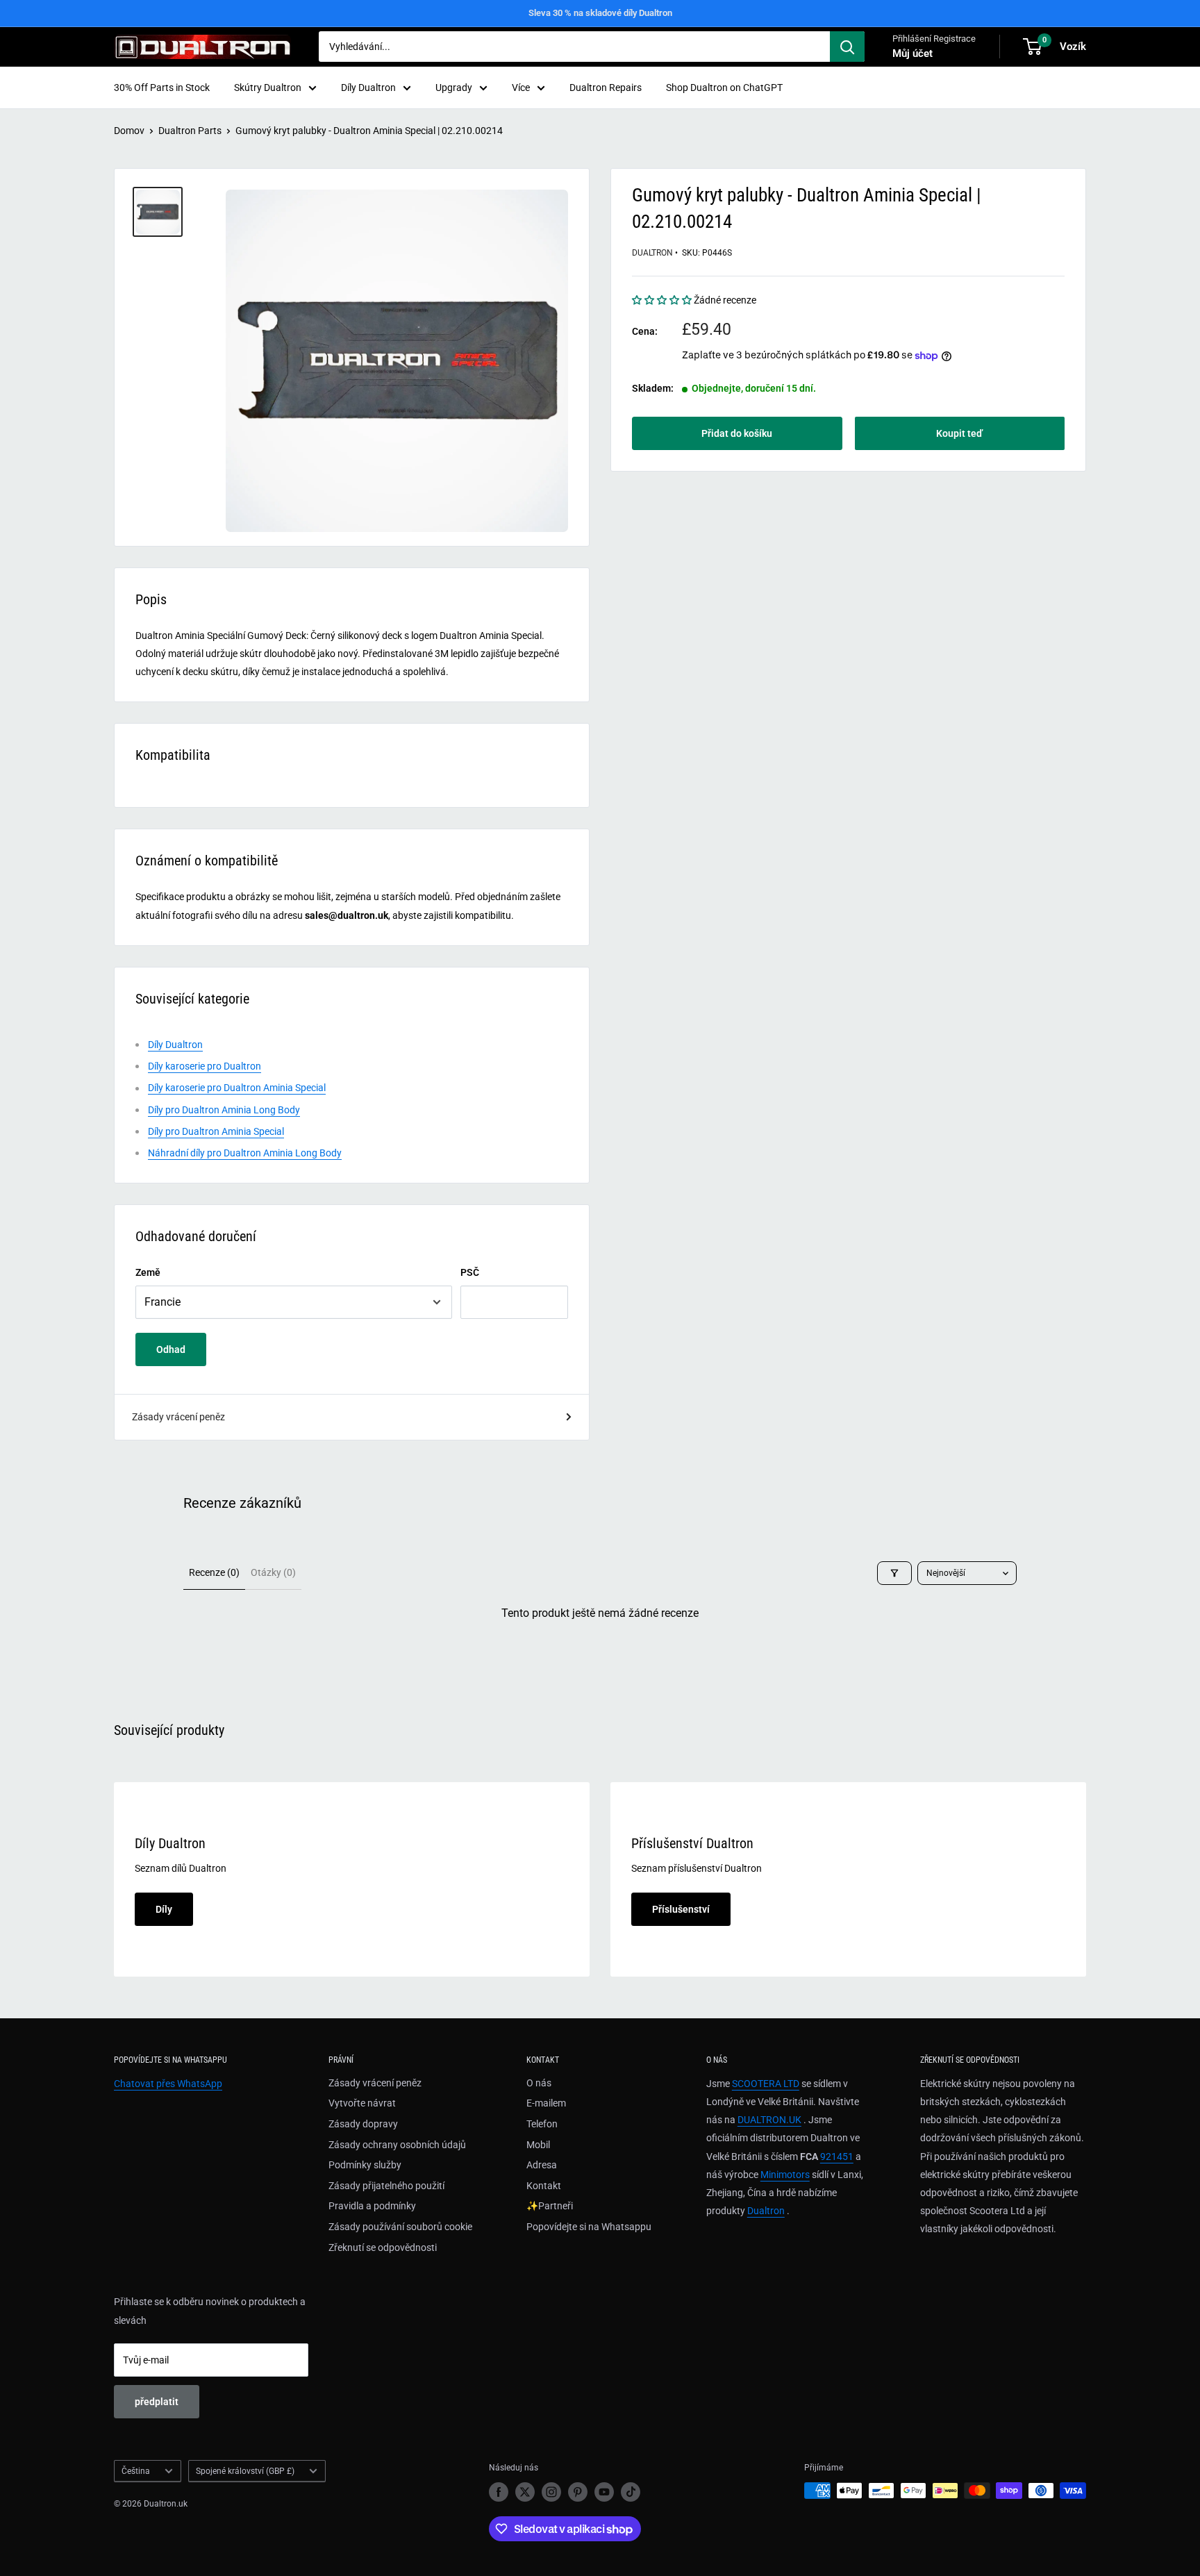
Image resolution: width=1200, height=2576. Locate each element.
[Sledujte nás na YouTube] (604, 2492)
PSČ (470, 1272)
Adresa (542, 2165)
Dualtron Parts (190, 131)
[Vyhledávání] (847, 47)
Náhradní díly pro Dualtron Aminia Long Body (245, 1153)
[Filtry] (894, 1573)
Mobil (538, 2145)
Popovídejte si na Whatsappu (589, 2227)
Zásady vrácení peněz (178, 1417)
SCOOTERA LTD (766, 2084)
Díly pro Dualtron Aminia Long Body (224, 1110)
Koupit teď (959, 433)
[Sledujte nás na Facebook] (499, 2492)
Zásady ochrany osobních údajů (397, 2145)
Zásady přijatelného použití (386, 2186)
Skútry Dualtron (268, 88)
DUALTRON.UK (769, 2120)
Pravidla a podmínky (372, 2206)
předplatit (157, 2402)
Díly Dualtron (368, 88)
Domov (129, 131)
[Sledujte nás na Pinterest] (578, 2492)
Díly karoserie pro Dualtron (205, 1066)
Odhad (171, 1349)
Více (521, 88)
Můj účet (912, 53)
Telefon (542, 2124)
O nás (539, 2083)
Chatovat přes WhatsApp (168, 2084)
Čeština (136, 2471)
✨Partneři (550, 2206)
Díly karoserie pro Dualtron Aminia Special (237, 1088)
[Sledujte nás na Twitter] (525, 2492)
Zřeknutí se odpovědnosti (383, 2247)
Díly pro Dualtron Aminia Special (216, 1131)
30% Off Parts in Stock (162, 88)
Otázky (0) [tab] (273, 1572)
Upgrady (454, 88)
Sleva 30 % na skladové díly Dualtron (600, 13)
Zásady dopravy (363, 2124)
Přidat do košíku (737, 433)
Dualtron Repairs (606, 88)
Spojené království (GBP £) (245, 2471)
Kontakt (544, 2186)
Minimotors (785, 2175)
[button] (663, 301)
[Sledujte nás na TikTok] (631, 2492)
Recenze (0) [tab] (214, 1572)
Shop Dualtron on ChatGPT (724, 88)
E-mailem (546, 2103)
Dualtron (652, 253)
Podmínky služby (365, 2165)
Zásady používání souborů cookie (400, 2227)
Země (148, 1272)
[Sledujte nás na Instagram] (551, 2492)
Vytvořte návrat (362, 2103)
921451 (837, 2157)
